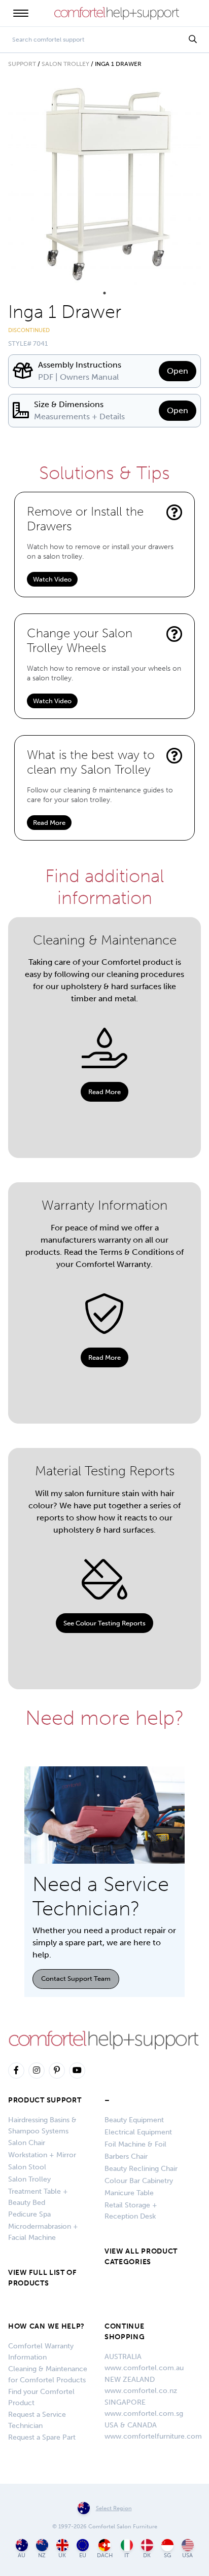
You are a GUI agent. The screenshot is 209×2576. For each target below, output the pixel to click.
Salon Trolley (65, 64)
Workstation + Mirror (42, 2155)
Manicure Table (129, 2193)
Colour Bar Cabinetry (139, 2181)
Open (178, 371)
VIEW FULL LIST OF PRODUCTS (42, 2278)
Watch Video (52, 579)
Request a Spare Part (42, 2437)
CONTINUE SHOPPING (125, 2332)
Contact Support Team (76, 1979)
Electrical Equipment (138, 2132)
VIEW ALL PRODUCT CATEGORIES (141, 2257)
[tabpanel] (104, 184)
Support (22, 64)
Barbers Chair (126, 2156)
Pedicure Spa (29, 2214)
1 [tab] (104, 293)
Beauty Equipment (134, 2120)
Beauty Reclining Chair (141, 2169)
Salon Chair (27, 2143)
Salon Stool (27, 2167)
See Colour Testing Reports (104, 1623)
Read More (49, 823)
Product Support (45, 2100)
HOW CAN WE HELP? (46, 2326)
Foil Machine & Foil (135, 2144)
